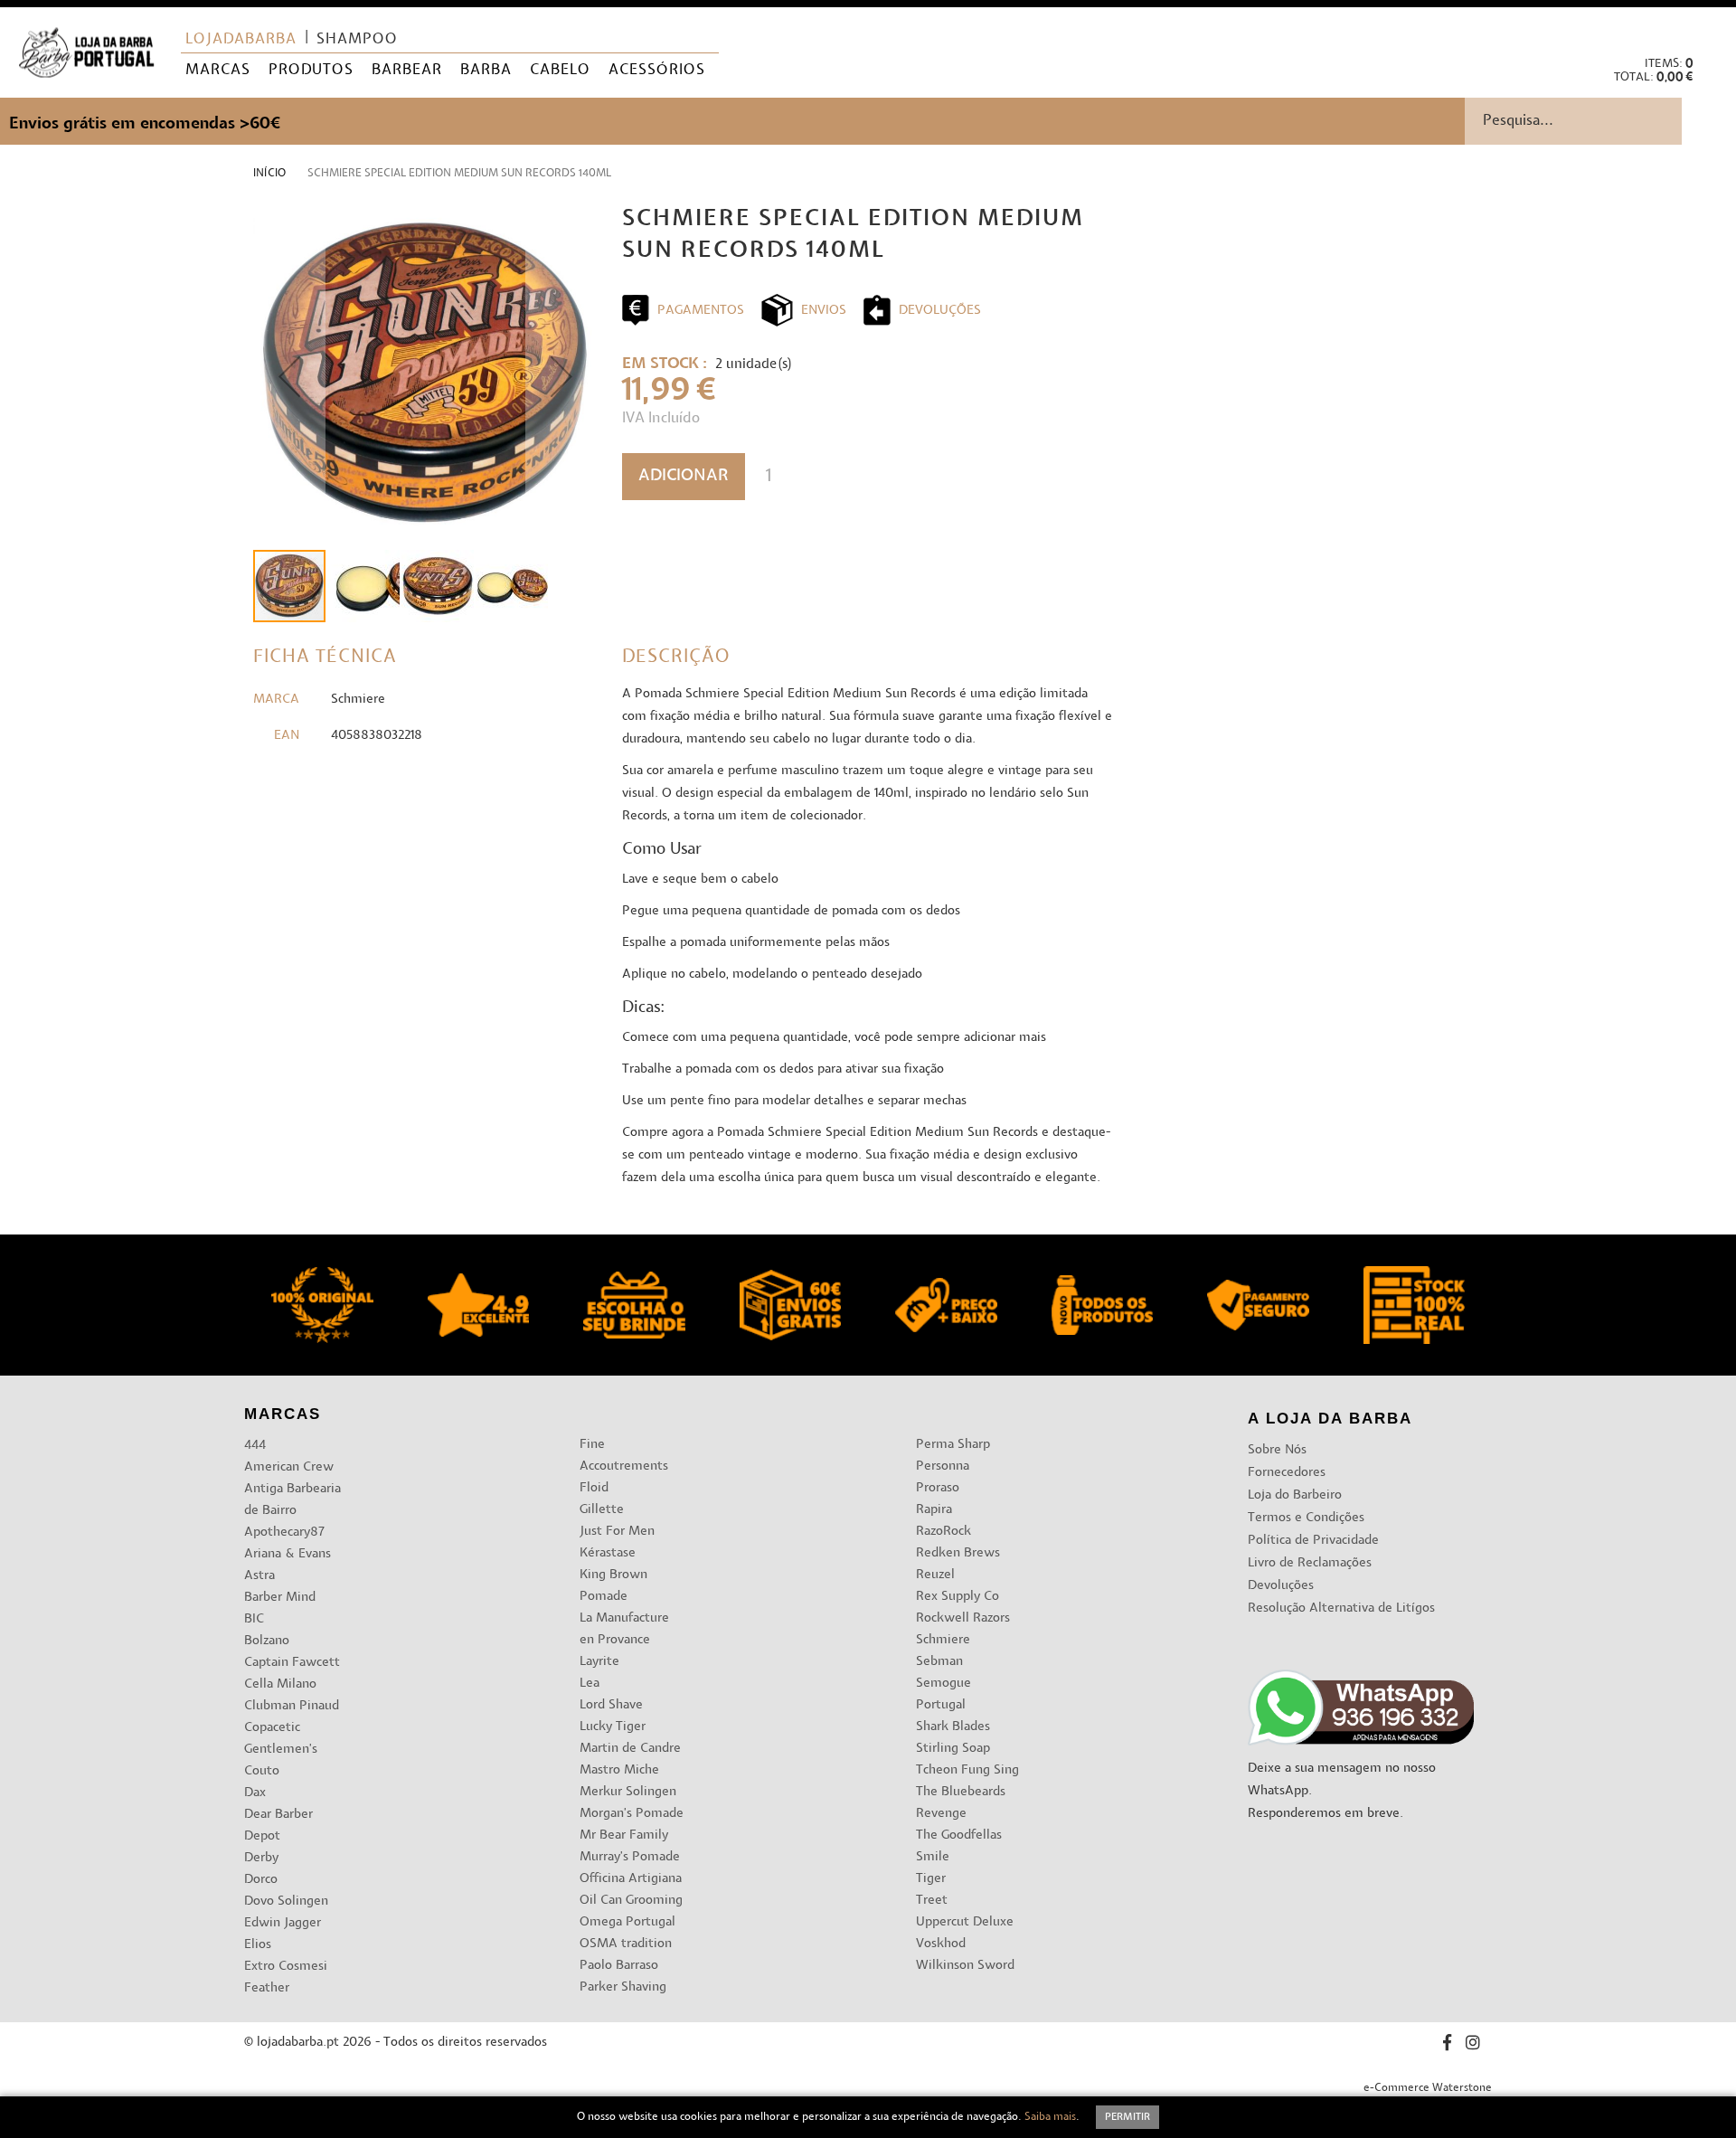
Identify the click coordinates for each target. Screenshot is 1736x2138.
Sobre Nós (1277, 1450)
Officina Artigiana (631, 1879)
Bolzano (267, 1641)
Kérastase (608, 1553)
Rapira (934, 1510)
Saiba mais (1050, 2117)
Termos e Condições (1306, 1518)
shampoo (357, 40)
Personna (943, 1466)
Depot (262, 1836)
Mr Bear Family (624, 1835)
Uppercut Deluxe (965, 1922)
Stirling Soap (953, 1749)
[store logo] (86, 53)
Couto (262, 1771)
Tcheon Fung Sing (967, 1770)
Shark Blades (953, 1727)
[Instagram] (1473, 2045)
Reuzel (935, 1575)
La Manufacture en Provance (624, 1629)
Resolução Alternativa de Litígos (1341, 1608)
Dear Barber (278, 1815)
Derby (261, 1858)
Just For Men (617, 1532)
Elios (258, 1945)
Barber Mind (280, 1598)
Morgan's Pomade (632, 1814)
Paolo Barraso (619, 1966)
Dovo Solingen (286, 1901)
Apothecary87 (284, 1533)
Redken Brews (958, 1553)
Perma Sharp (953, 1445)
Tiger (931, 1879)
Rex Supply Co (958, 1597)
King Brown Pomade (613, 1586)
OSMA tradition (626, 1944)
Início (269, 174)
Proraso (938, 1488)
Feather (267, 1988)
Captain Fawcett (292, 1663)
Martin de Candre (630, 1749)
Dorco (261, 1880)
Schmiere (943, 1640)
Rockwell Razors (963, 1618)
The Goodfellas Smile (959, 1846)
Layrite (599, 1662)
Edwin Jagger (283, 1923)
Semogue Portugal (943, 1694)
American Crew (289, 1467)
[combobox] (1600, 121)
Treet (932, 1901)
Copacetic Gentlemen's (281, 1739)
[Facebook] (1447, 2045)
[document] (868, 2117)
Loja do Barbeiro (1295, 1495)
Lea (590, 1684)
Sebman (939, 1662)
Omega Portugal (627, 1922)
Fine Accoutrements (624, 1456)
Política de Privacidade (1313, 1541)
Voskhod (941, 1944)
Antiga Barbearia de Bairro (292, 1500)
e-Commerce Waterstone (1428, 2088)
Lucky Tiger (613, 1727)
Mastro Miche (619, 1770)
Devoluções (1281, 1586)
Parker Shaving (623, 1987)
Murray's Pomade (630, 1857)
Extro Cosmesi (286, 1967)
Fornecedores (1287, 1473)
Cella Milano (280, 1684)
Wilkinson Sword (965, 1966)
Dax (255, 1793)
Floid (594, 1488)
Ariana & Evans (288, 1554)
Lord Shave (611, 1705)
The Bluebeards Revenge (961, 1803)
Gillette (602, 1510)
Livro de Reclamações (1310, 1563)
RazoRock (943, 1532)
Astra (259, 1576)
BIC (254, 1619)
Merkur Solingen (628, 1792)
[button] (1708, 28)
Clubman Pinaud (292, 1706)
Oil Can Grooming (631, 1901)
